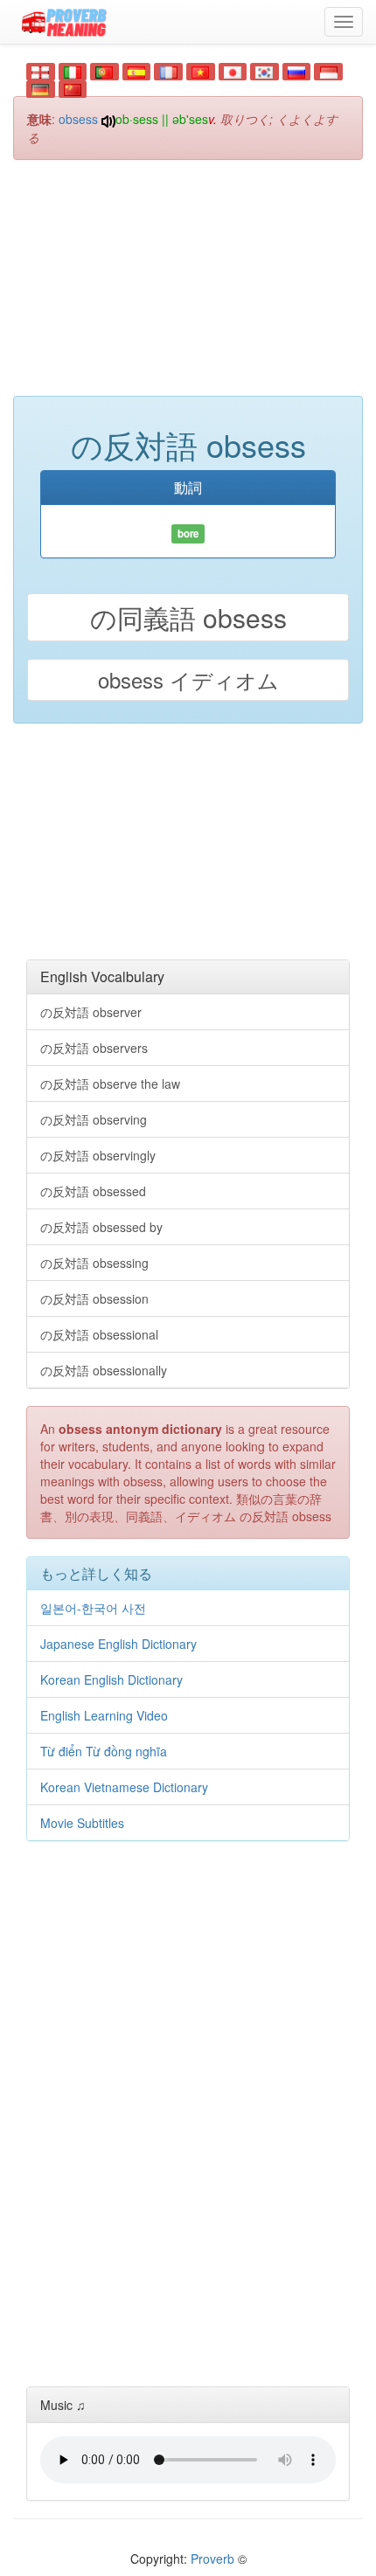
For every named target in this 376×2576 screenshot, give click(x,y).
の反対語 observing (94, 1119)
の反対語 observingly (98, 1155)
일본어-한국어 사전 (93, 1608)
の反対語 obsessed (93, 1191)
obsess (78, 119)
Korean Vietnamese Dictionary (124, 1787)
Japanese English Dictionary (118, 1644)
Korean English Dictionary (111, 1679)
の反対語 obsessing (94, 1263)
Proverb (212, 2559)
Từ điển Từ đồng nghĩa (104, 1751)
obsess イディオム (188, 679)
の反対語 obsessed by (101, 1227)
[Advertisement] (188, 287)
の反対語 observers (94, 1048)
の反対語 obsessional (99, 1334)
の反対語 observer (91, 1012)
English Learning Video (104, 1715)
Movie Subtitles (82, 1823)
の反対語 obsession (94, 1298)
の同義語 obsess (188, 617)
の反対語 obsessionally (104, 1370)
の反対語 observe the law (110, 1084)
